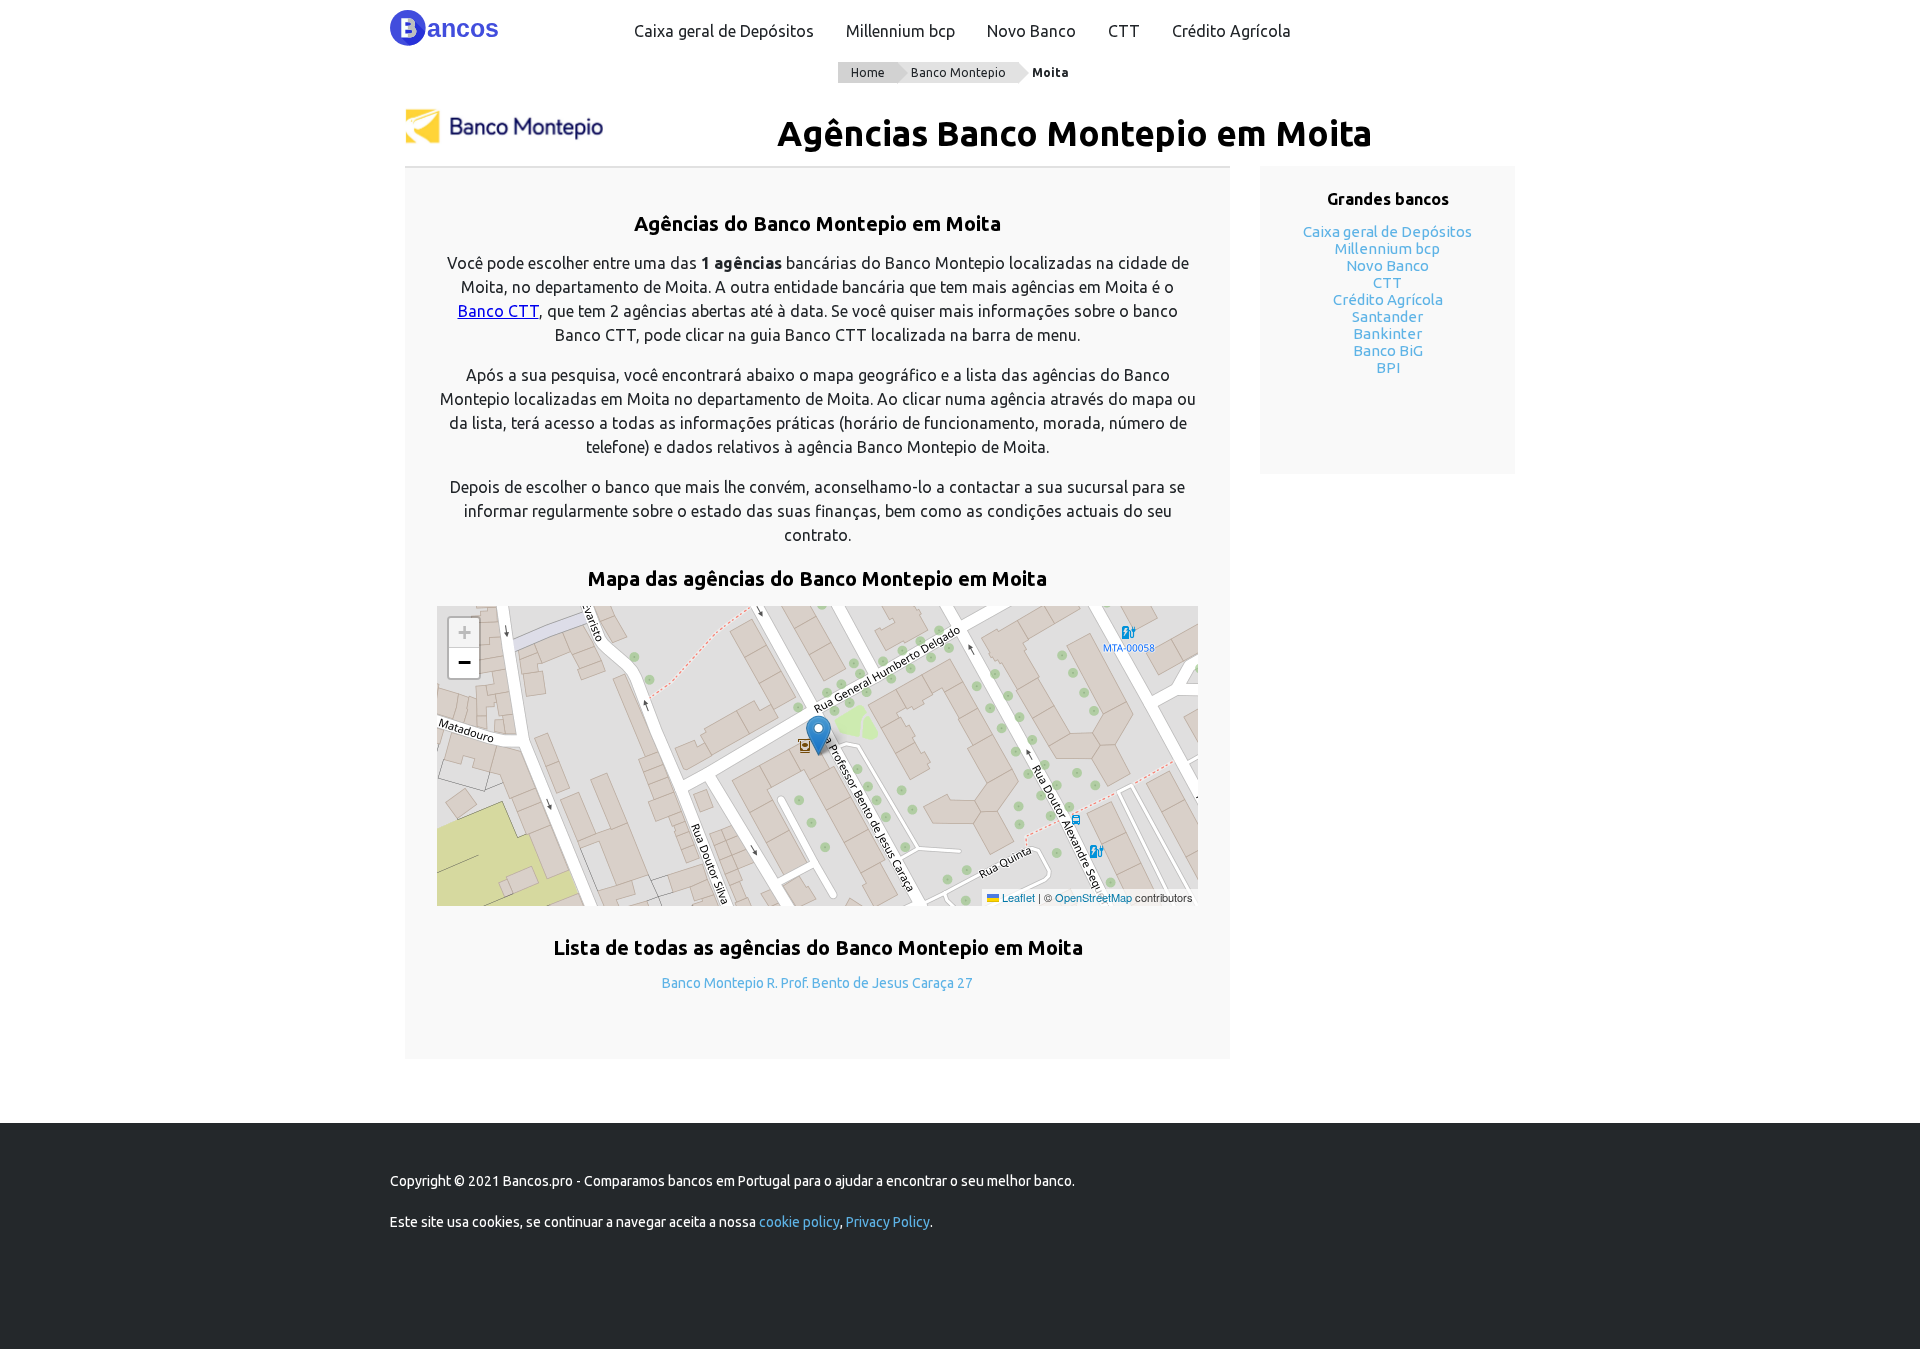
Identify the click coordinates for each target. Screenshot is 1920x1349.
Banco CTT (498, 311)
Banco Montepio (958, 72)
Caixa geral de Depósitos (724, 31)
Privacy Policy (888, 1222)
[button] (818, 735)
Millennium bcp (900, 31)
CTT (1124, 31)
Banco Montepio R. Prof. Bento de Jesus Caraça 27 (817, 983)
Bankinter (1387, 333)
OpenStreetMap (1093, 897)
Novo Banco (1031, 31)
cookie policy (799, 1222)
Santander (1387, 316)
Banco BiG (1388, 350)
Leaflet (1017, 897)
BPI (1388, 367)
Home (868, 72)
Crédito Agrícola (1231, 31)
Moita (1050, 72)
